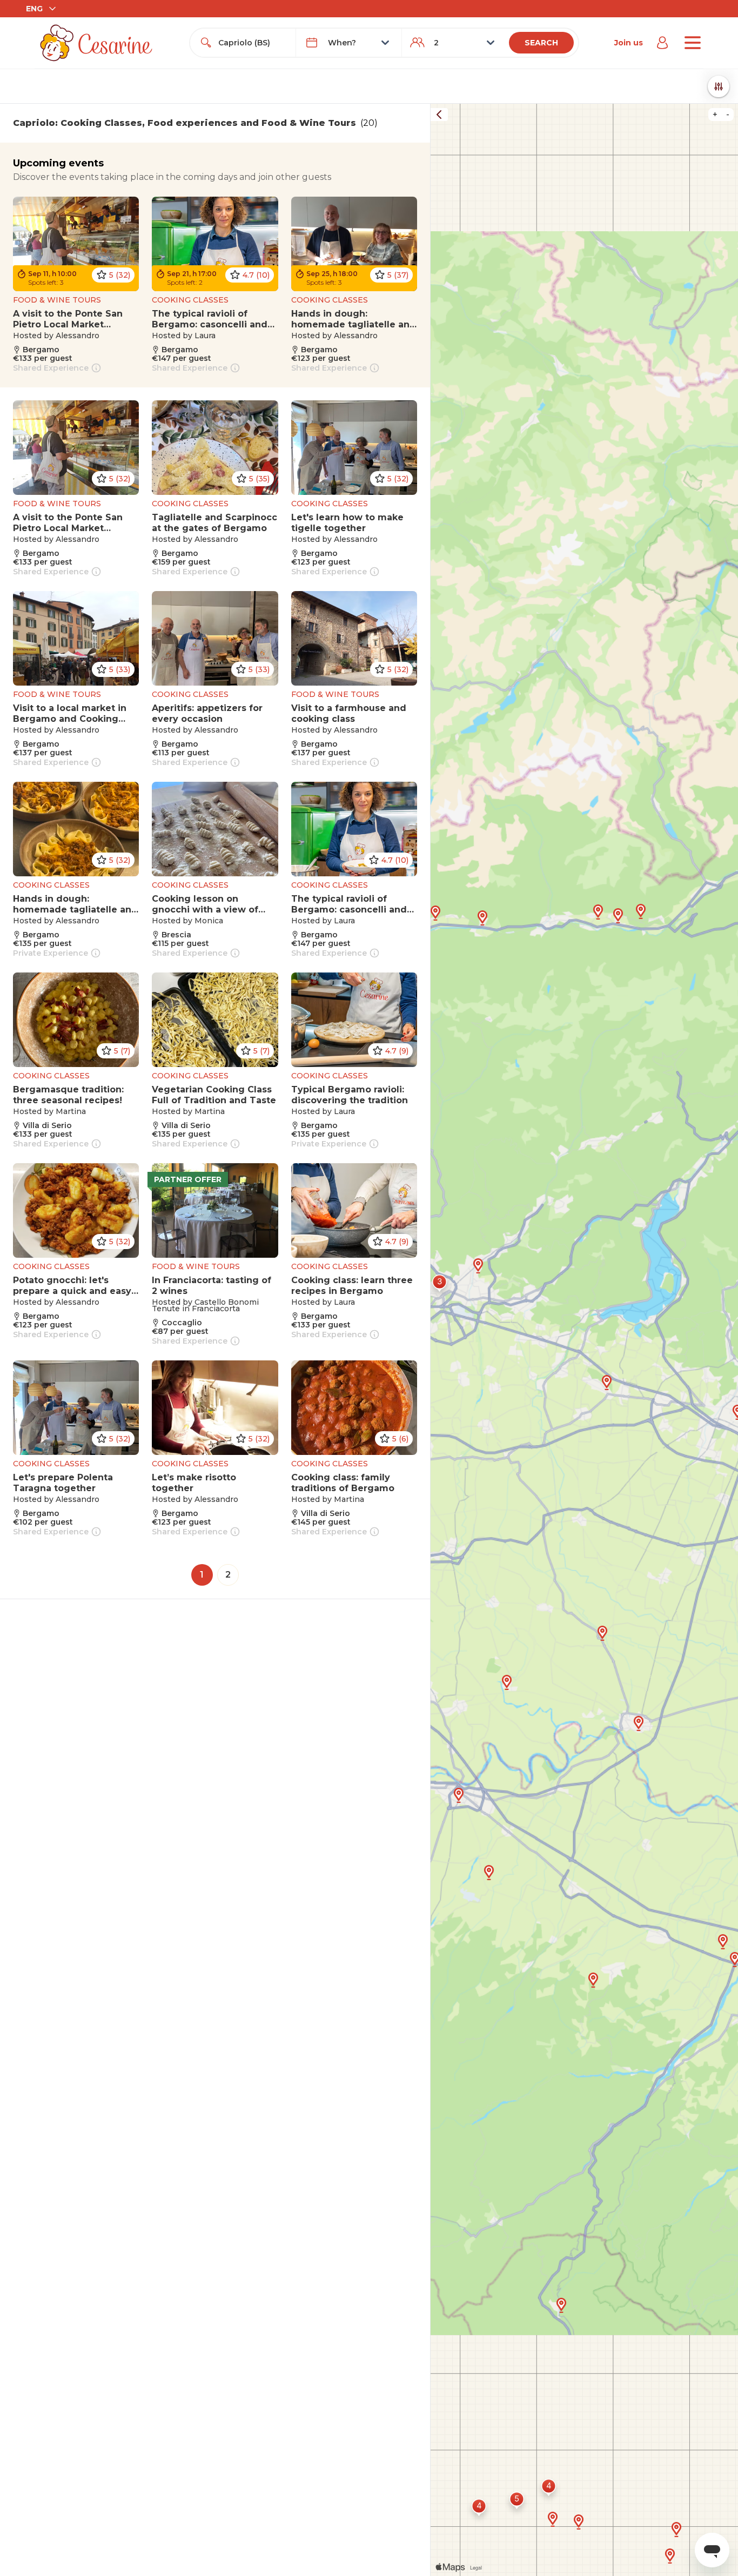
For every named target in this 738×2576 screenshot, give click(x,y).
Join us (629, 43)
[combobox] (253, 43)
